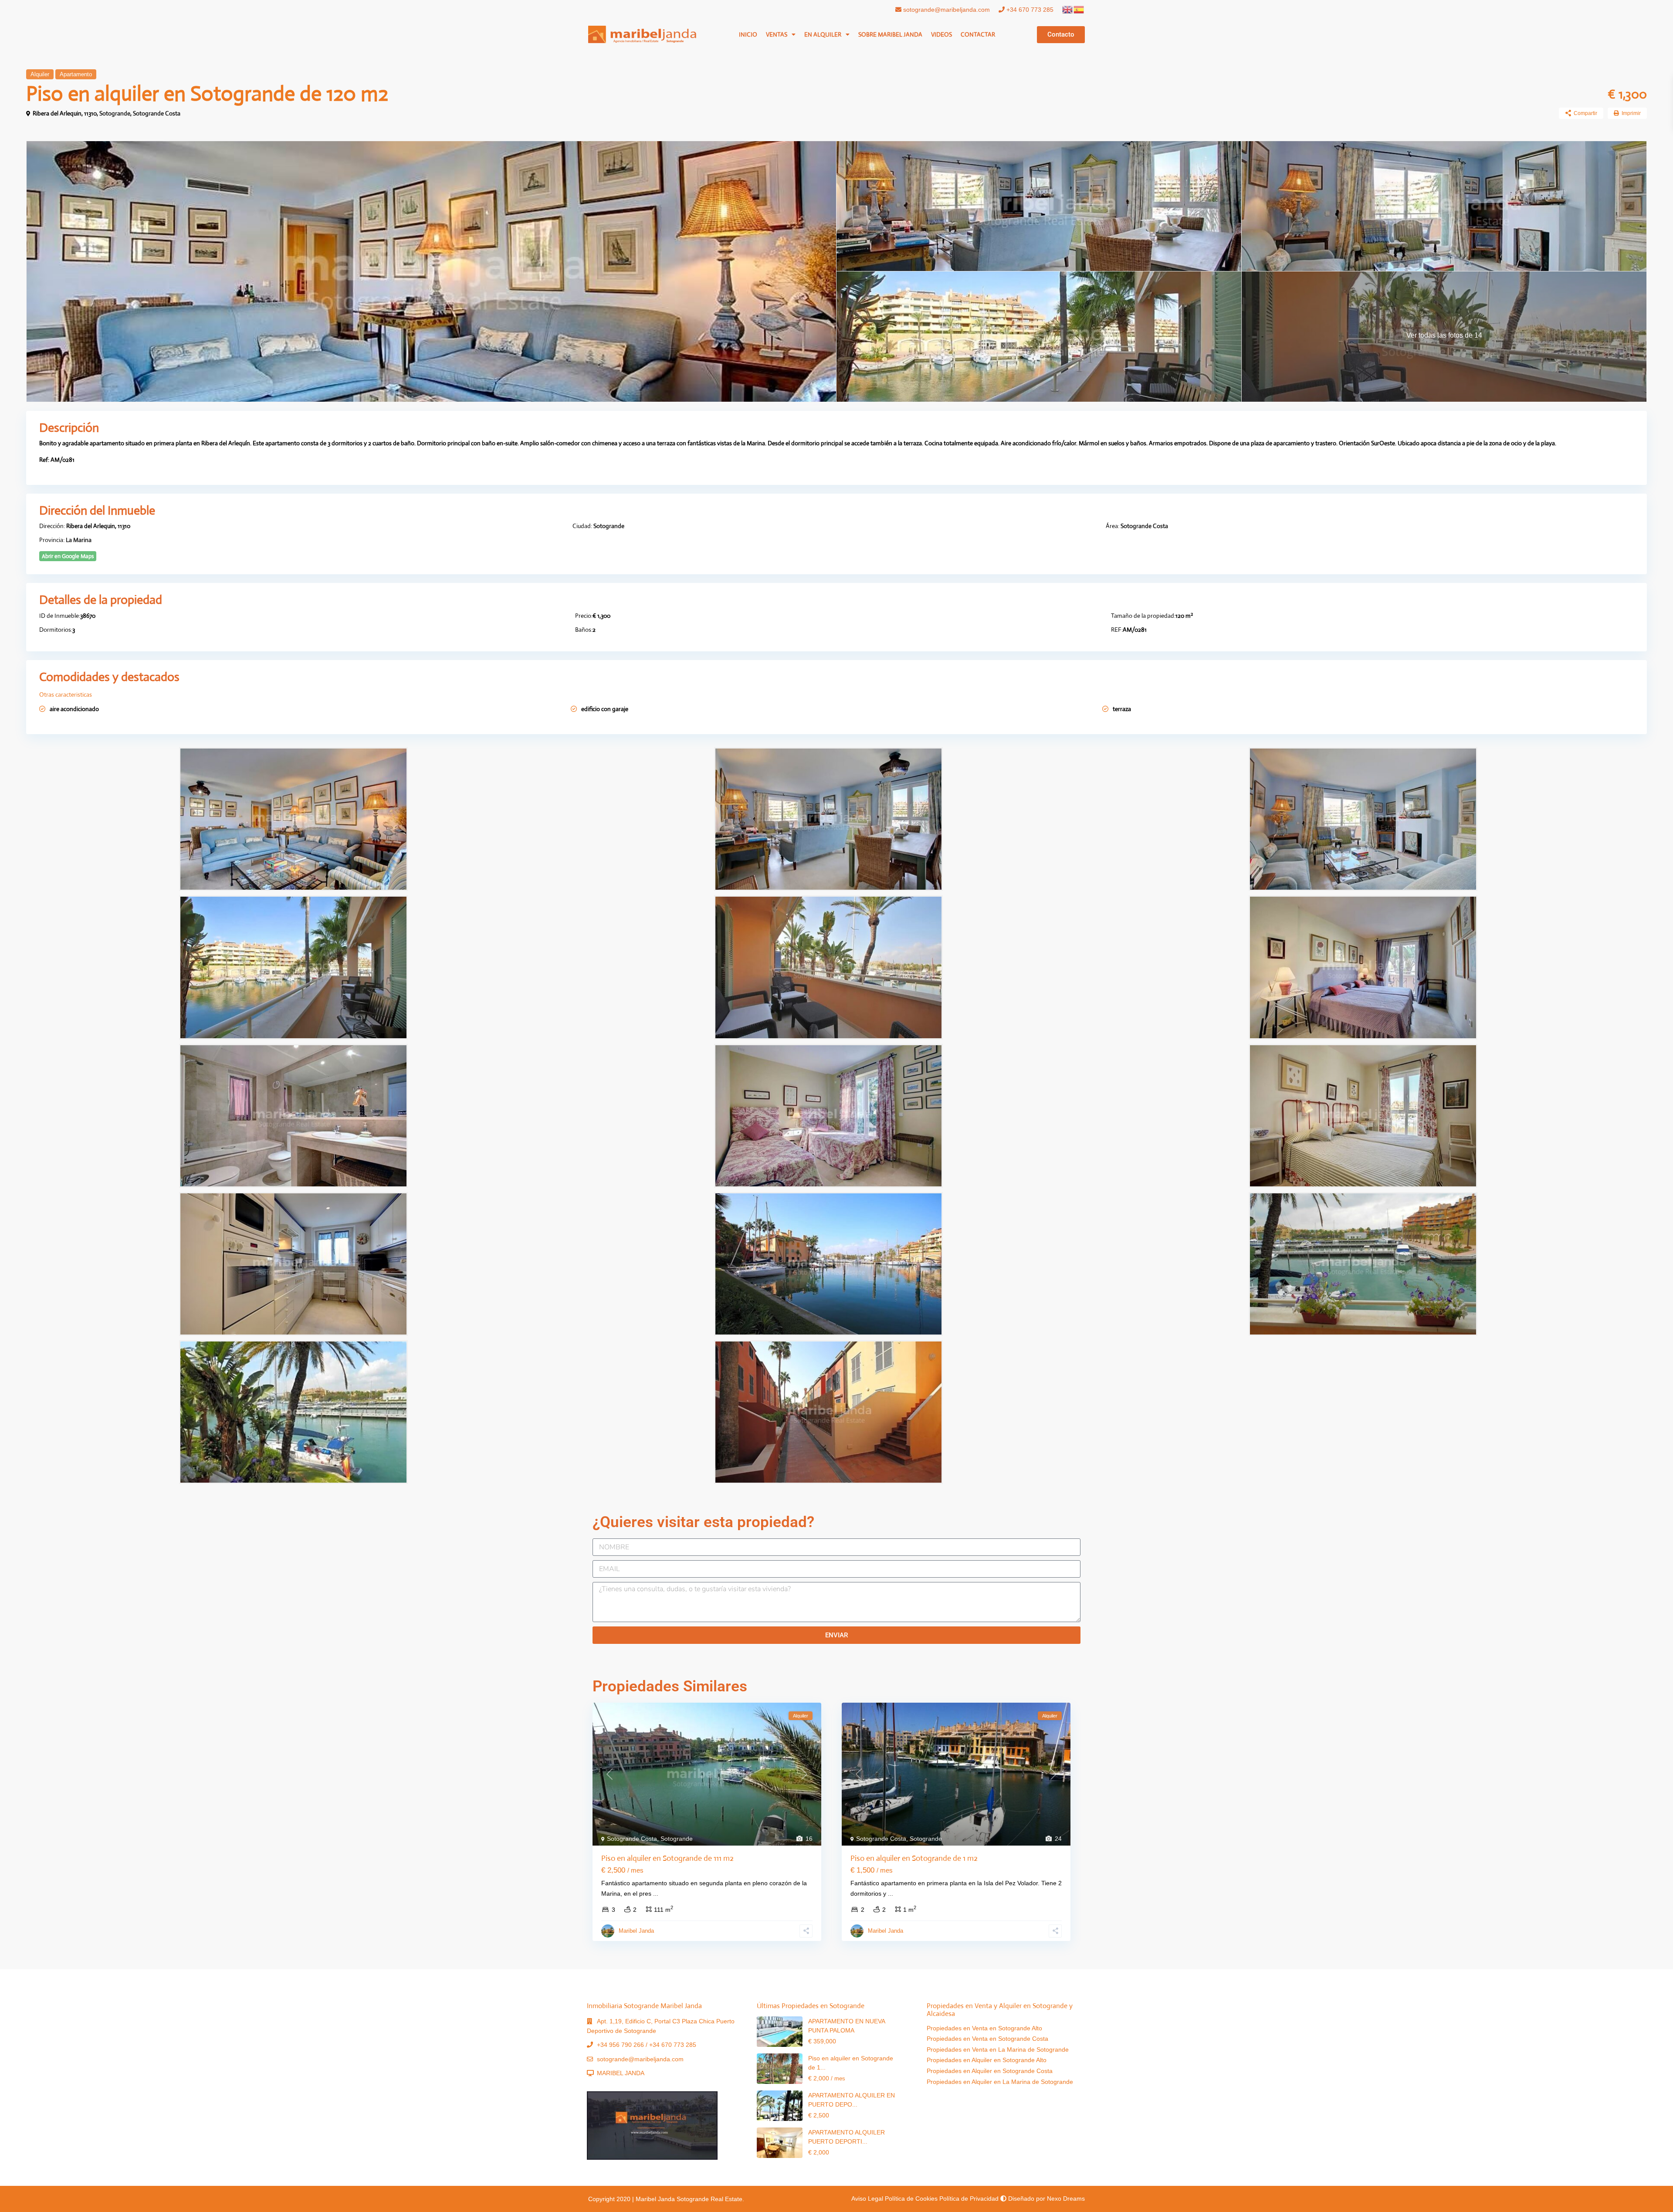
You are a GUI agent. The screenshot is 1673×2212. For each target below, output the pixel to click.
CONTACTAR (978, 34)
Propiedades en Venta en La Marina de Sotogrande (998, 2049)
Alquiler (40, 74)
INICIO (748, 34)
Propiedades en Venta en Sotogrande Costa (987, 2039)
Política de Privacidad (969, 2198)
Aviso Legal (867, 2198)
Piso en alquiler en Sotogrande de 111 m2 (667, 1858)
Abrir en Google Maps (68, 556)
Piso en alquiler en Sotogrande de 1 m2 (914, 1858)
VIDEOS (941, 34)
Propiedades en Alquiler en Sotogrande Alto (987, 2060)
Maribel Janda (636, 1931)
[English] (1068, 9)
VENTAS (777, 34)
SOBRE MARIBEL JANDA (890, 34)
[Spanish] (1079, 9)
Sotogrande (115, 113)
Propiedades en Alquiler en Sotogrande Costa (990, 2071)
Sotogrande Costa (157, 113)
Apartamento (76, 74)
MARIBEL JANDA (621, 2073)
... (656, 1894)
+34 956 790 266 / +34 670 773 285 (647, 2045)
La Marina (79, 540)
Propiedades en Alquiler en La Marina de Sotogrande (1000, 2082)
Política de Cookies (911, 2198)
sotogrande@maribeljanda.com (946, 10)
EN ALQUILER (823, 34)
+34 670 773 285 (1029, 10)
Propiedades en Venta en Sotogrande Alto (984, 2028)
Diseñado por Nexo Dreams (1046, 2198)
